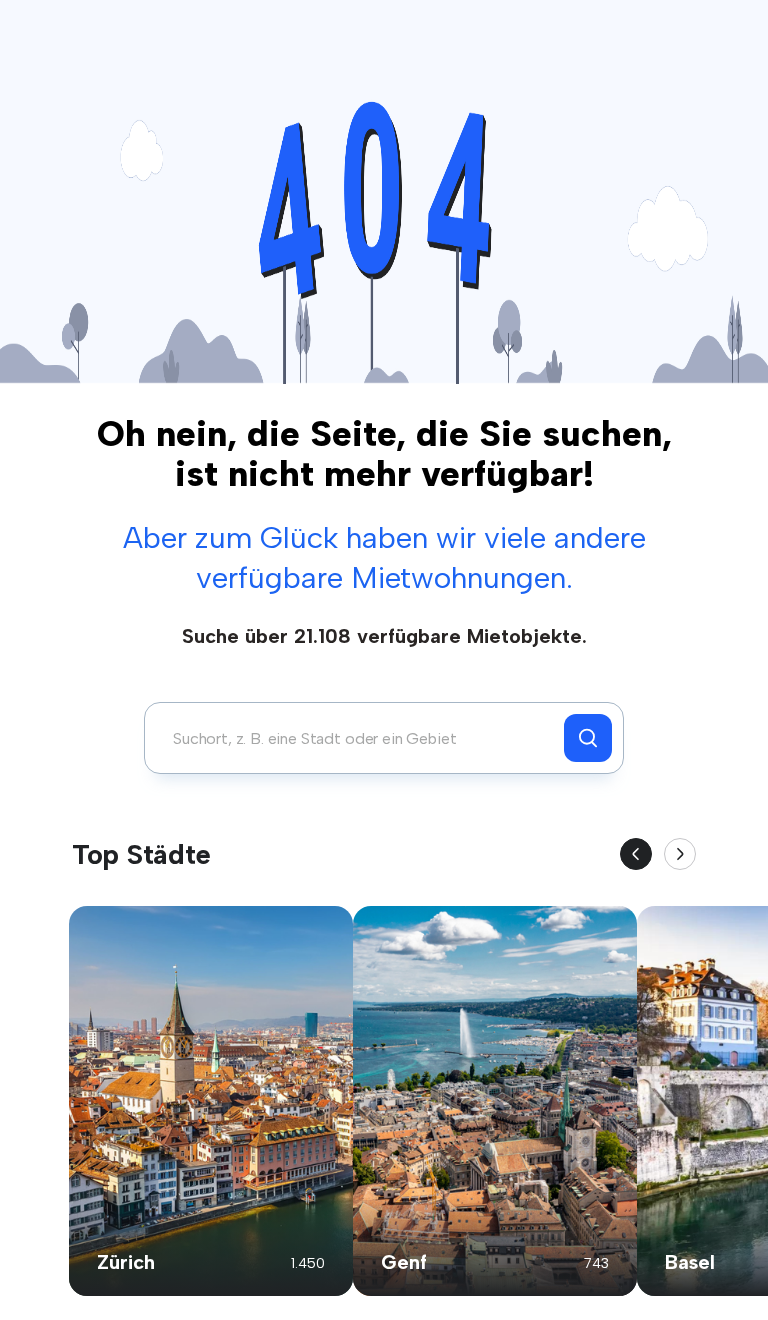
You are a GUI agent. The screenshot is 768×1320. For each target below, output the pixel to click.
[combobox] (359, 738)
